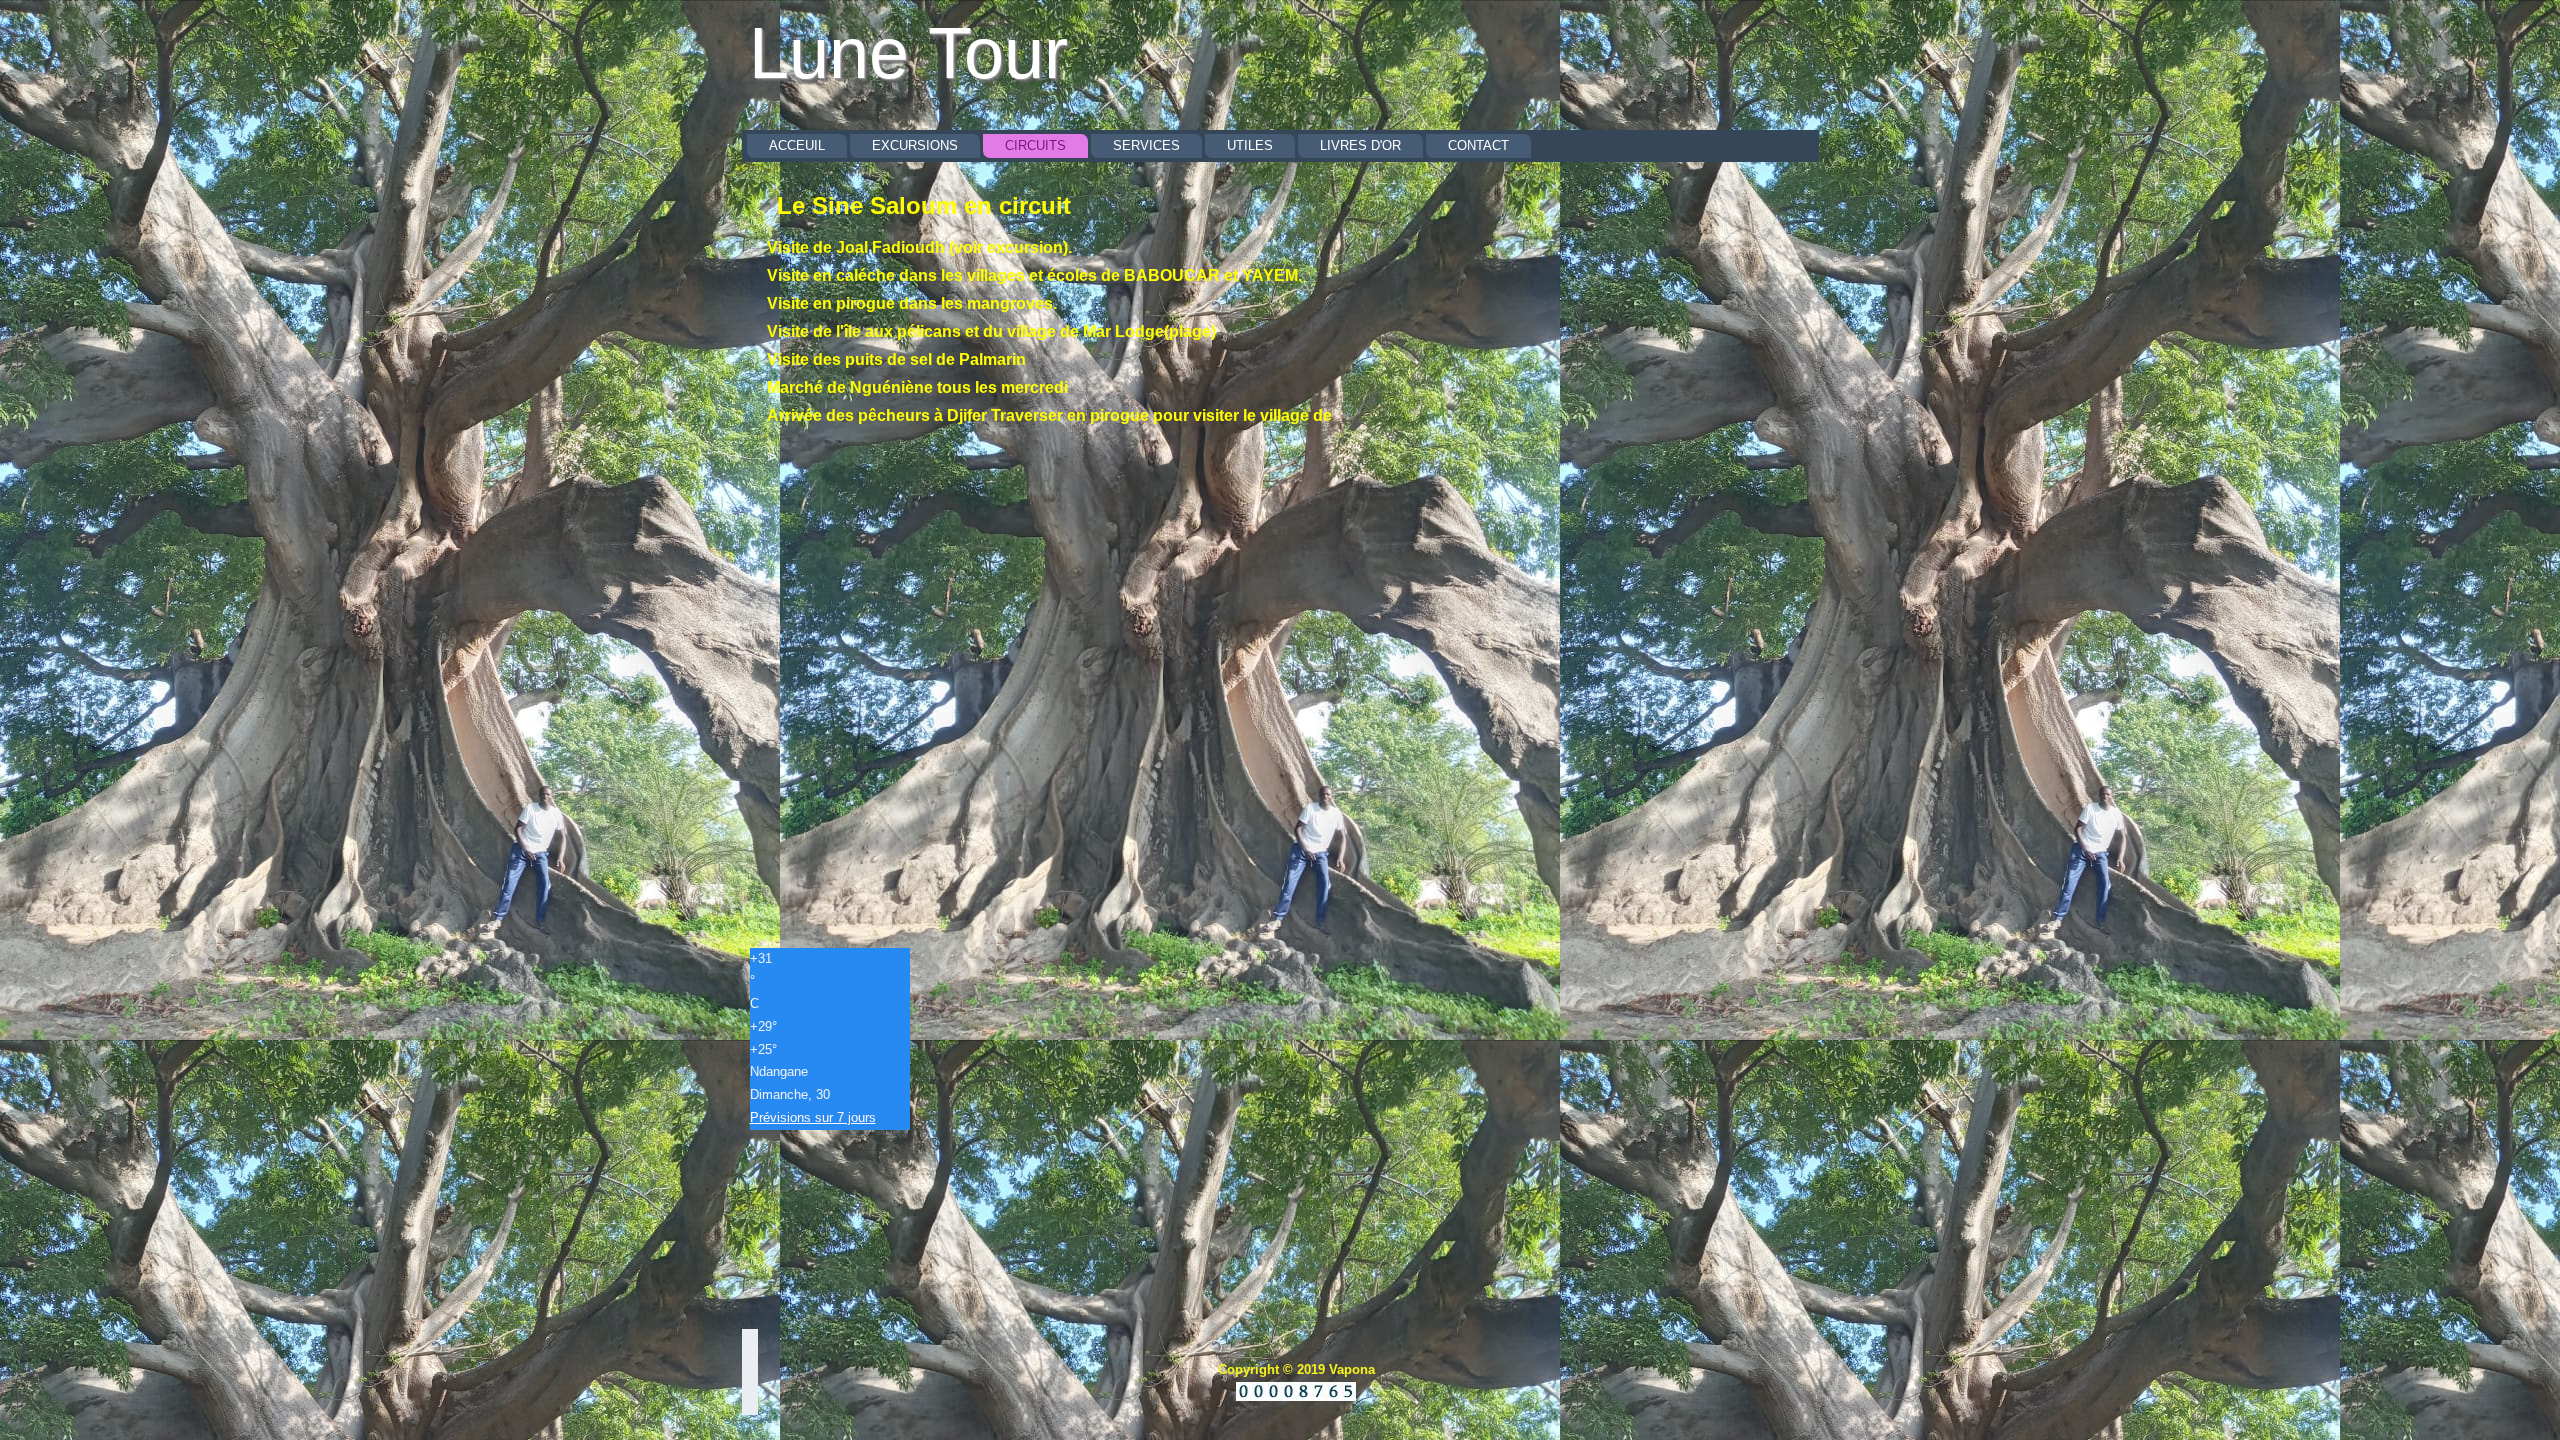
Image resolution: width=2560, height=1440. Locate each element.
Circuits (1035, 145)
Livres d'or (1360, 145)
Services (1146, 145)
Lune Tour (908, 53)
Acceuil (797, 145)
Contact (1478, 145)
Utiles (1250, 145)
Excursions (915, 145)
